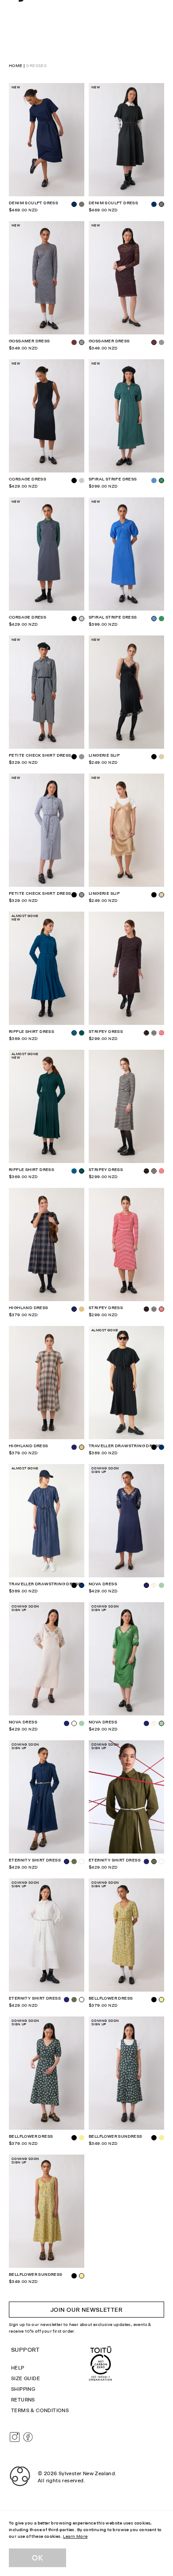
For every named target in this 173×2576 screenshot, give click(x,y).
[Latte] (82, 1309)
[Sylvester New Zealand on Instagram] (15, 2437)
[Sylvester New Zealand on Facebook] (28, 2437)
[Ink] (74, 1447)
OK (37, 2558)
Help (18, 2368)
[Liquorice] (82, 204)
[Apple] (161, 1585)
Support (26, 2350)
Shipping (23, 2389)
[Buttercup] (82, 2138)
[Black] (74, 619)
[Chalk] (154, 1585)
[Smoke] (161, 342)
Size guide (26, 2378)
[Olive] (74, 1862)
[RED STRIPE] (161, 1033)
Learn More (75, 2536)
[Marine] (74, 1171)
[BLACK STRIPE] (154, 1033)
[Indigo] (154, 204)
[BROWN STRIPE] (146, 1171)
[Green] (161, 619)
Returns (23, 2400)
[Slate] (82, 480)
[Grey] (82, 757)
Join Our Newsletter (87, 2310)
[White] (82, 1862)
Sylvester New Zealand (87, 2473)
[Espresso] (74, 342)
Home (16, 65)
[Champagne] (161, 757)
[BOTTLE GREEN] (82, 1033)
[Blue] (154, 480)
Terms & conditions (40, 2410)
